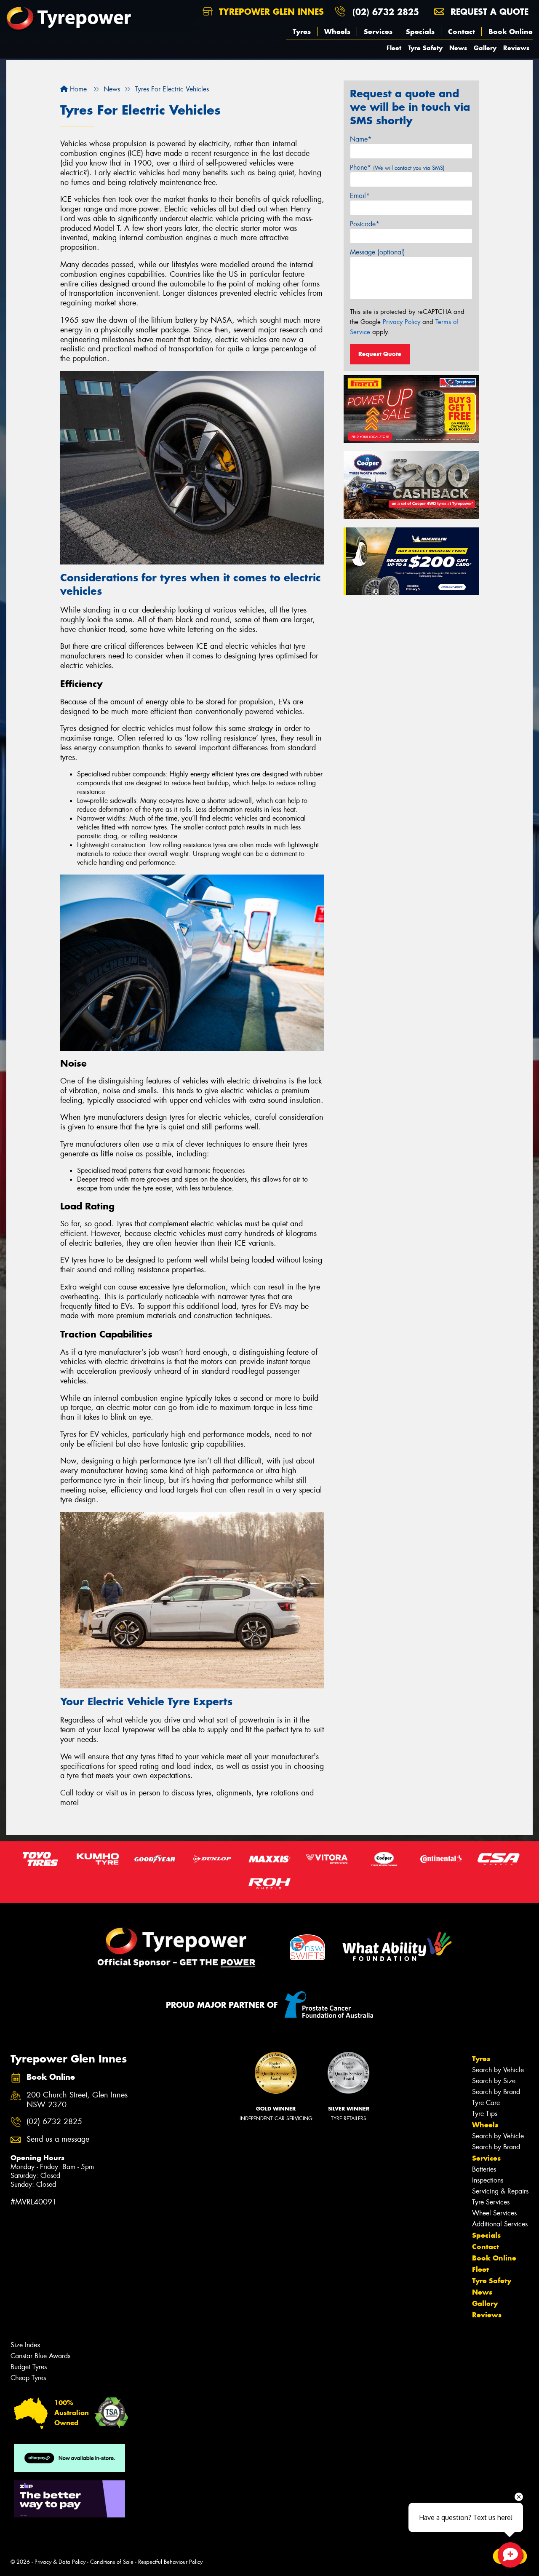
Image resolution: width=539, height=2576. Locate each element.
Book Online (511, 32)
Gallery (485, 48)
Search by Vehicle (498, 2070)
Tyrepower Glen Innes (270, 12)
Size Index (25, 2345)
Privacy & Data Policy (60, 2562)
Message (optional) (378, 252)
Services (378, 32)
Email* (360, 196)
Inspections (488, 2180)
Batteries (484, 2169)
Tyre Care (486, 2103)
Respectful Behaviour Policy (170, 2562)
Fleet (394, 48)
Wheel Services (494, 2213)
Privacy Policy (402, 322)
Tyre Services (491, 2202)
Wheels (337, 32)
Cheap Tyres (28, 2378)
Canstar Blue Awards (40, 2356)
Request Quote (380, 354)
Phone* (397, 167)
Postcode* (365, 224)
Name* (361, 139)
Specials (420, 32)
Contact (462, 32)
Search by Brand (496, 2092)
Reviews (516, 48)
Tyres (302, 32)
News (458, 48)
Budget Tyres (29, 2367)
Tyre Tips (485, 2114)
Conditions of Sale (112, 2562)
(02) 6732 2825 (386, 12)
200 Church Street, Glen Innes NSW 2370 (77, 2100)
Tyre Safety (425, 48)
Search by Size (494, 2081)
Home (77, 89)
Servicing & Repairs (500, 2191)
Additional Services (500, 2224)
